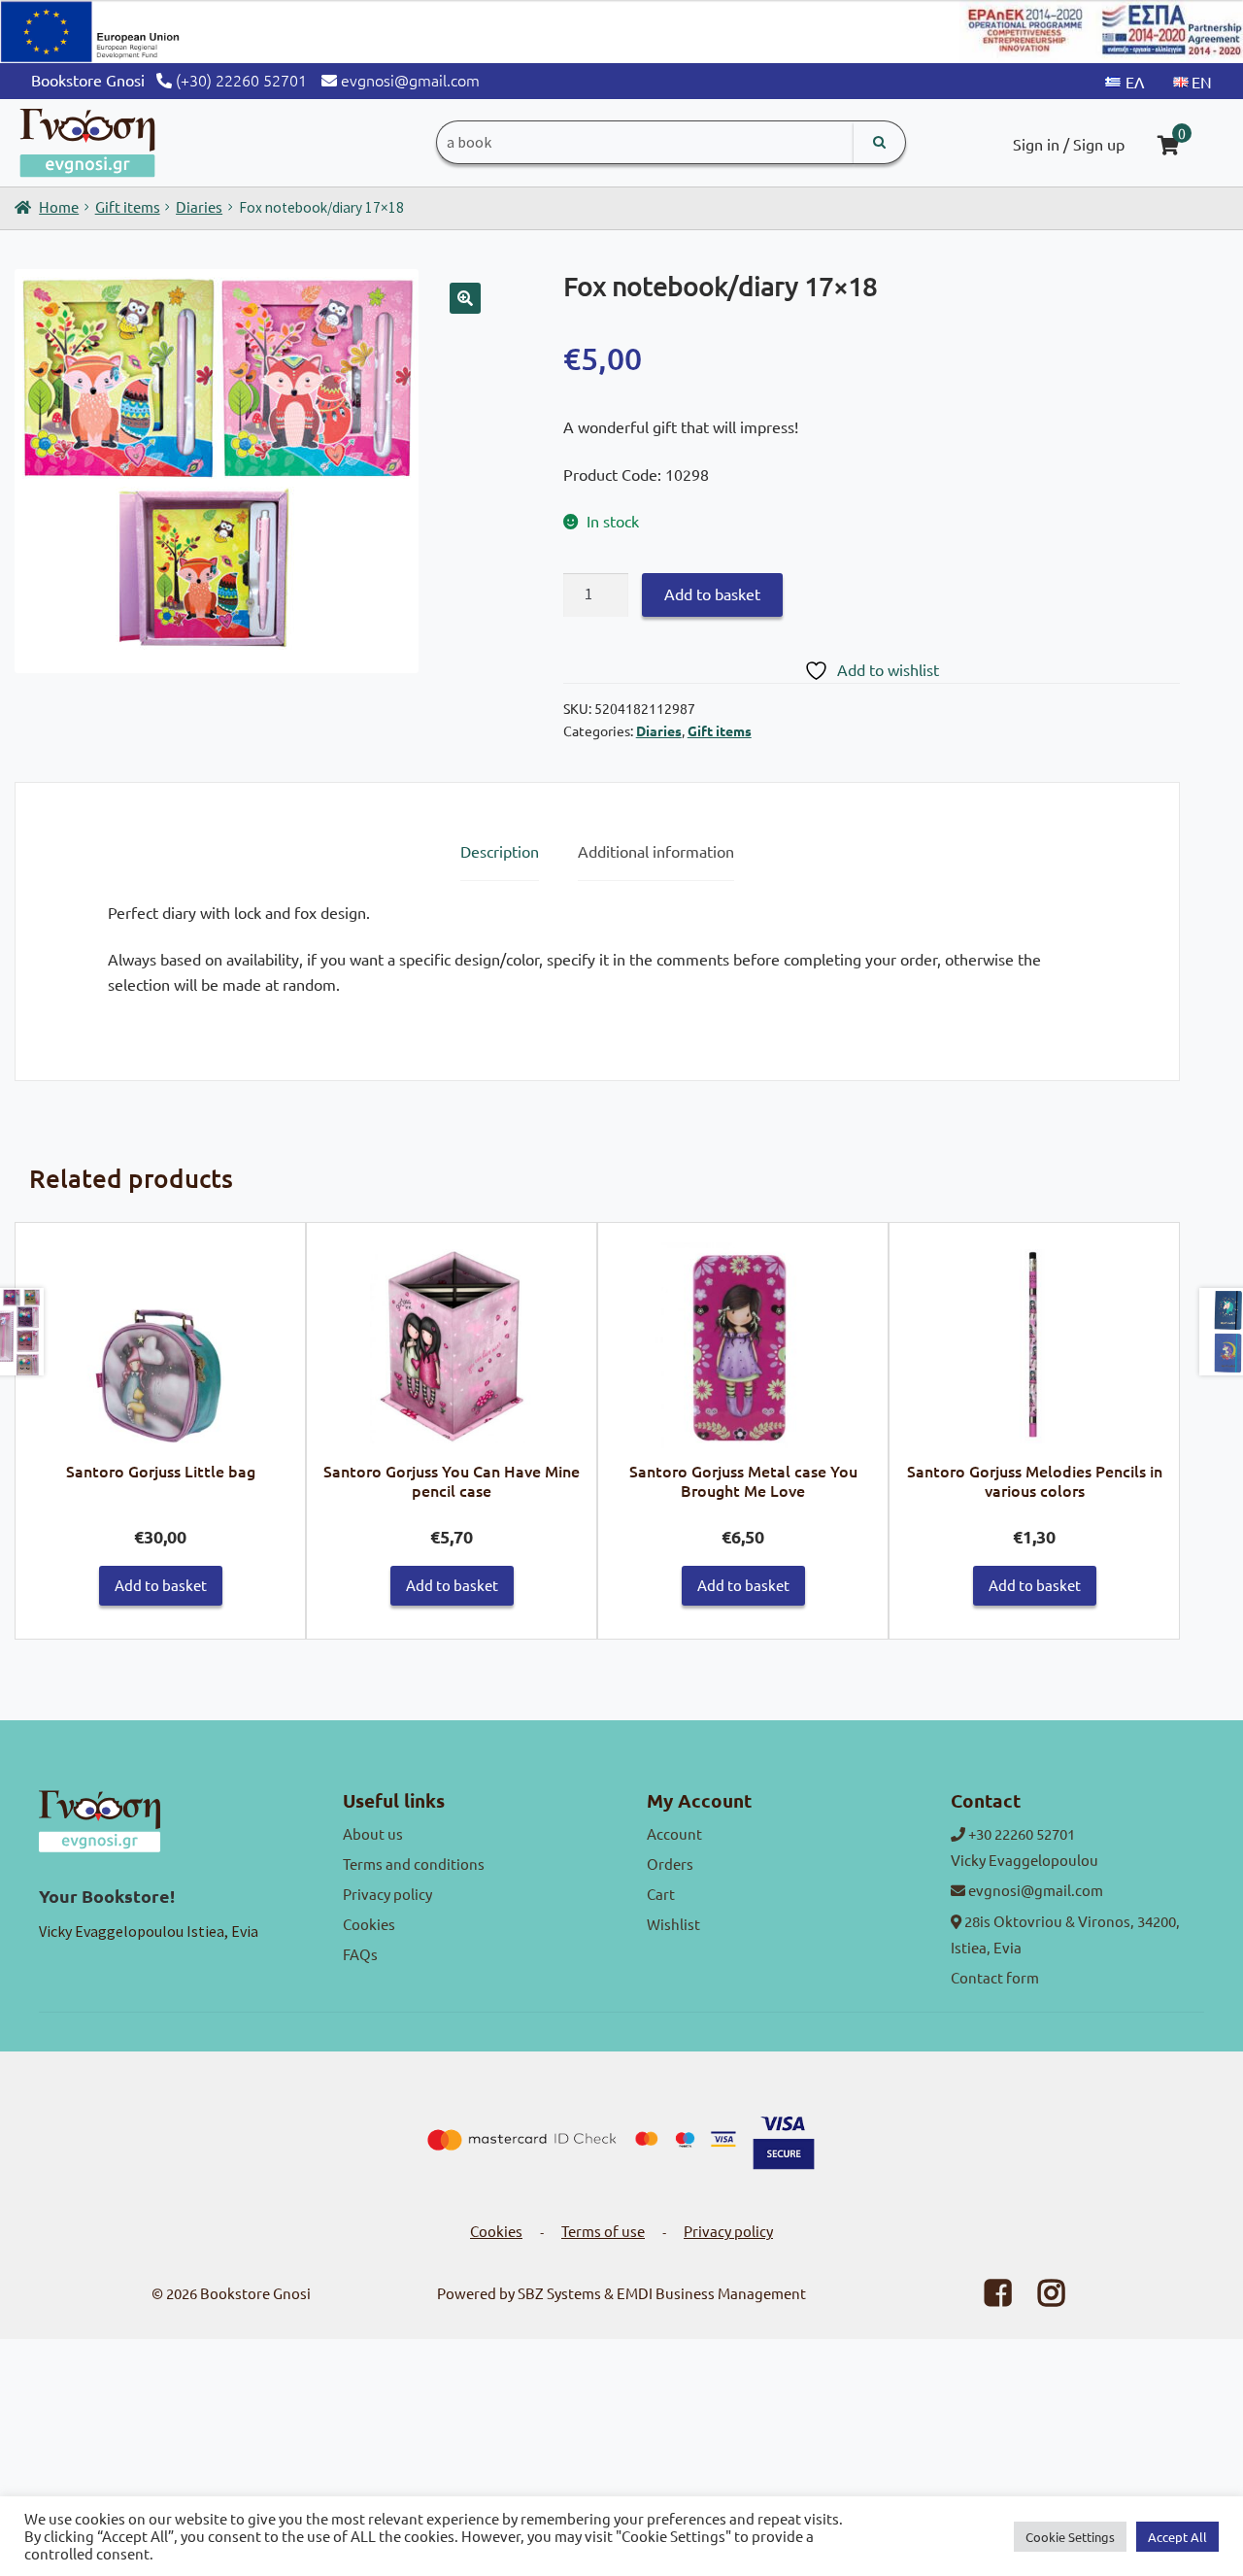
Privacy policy (387, 1894)
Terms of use (603, 2231)
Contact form (995, 1977)
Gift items (128, 206)
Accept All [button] (1177, 2537)
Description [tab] (500, 851)
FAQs (360, 1954)
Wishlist (673, 1924)
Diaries (199, 206)
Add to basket (712, 593)
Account (674, 1833)
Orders (670, 1864)
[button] (465, 298)
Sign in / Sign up (1069, 144)
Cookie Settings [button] (1070, 2537)
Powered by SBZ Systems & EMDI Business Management (621, 2293)
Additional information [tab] (656, 851)
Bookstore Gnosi (255, 2293)
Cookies (369, 1924)
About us (373, 1833)
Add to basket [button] (161, 1585)
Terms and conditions (414, 1864)
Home (59, 206)
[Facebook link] (986, 2298)
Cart (661, 1894)
